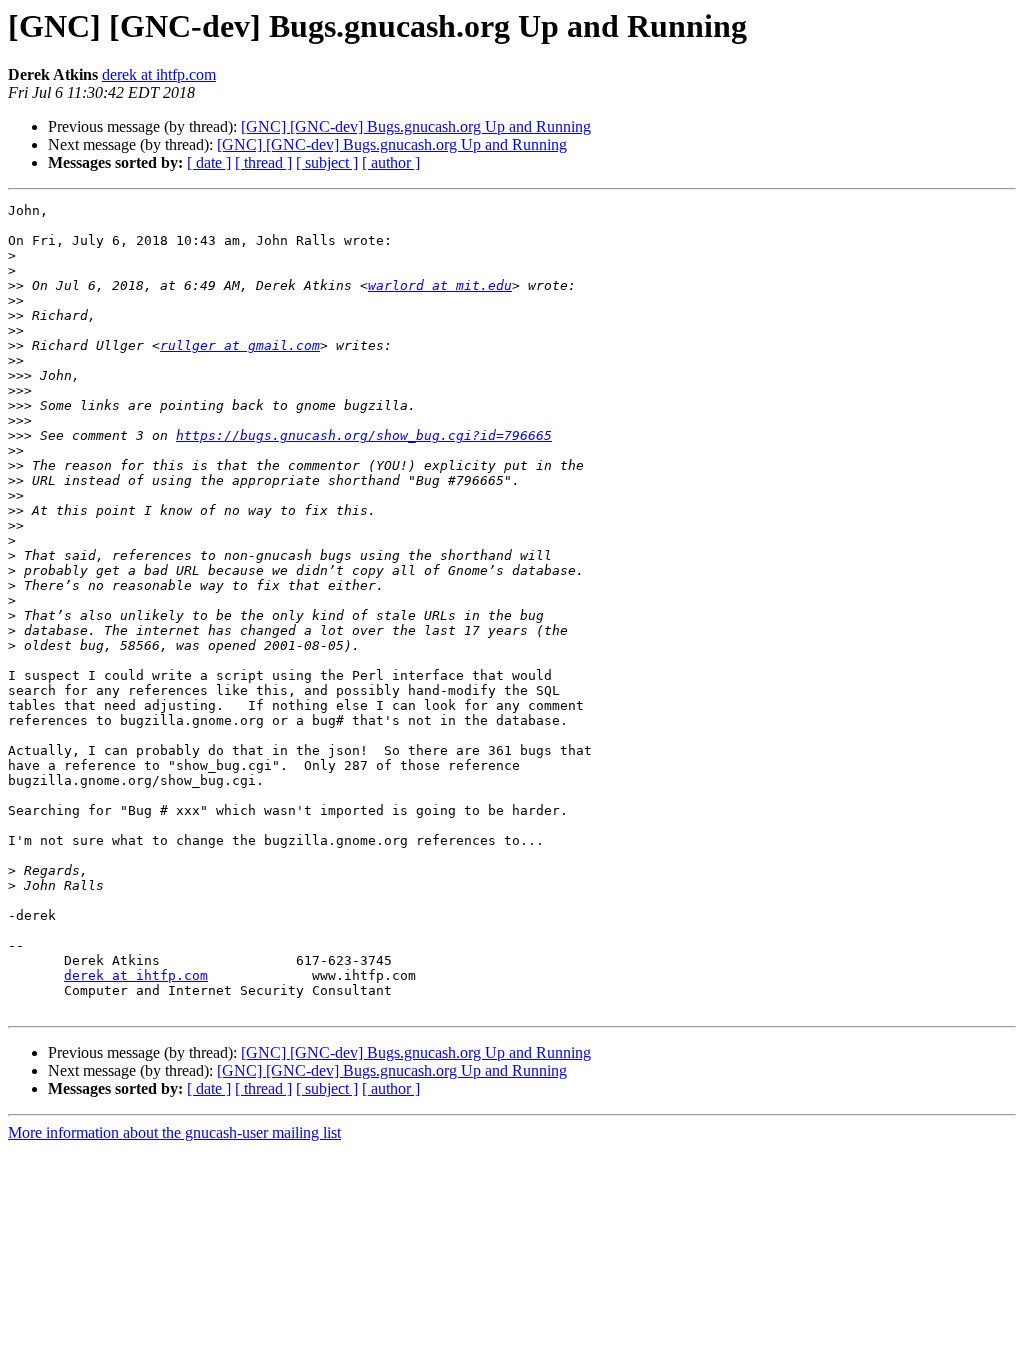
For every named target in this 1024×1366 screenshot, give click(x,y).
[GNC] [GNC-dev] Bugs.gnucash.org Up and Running (416, 126)
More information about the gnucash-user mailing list (174, 1132)
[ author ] (391, 162)
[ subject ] (327, 162)
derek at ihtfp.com (159, 74)
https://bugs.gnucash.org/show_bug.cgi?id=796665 (364, 435)
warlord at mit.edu (440, 285)
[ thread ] (263, 162)
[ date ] (209, 162)
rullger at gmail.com (240, 345)
